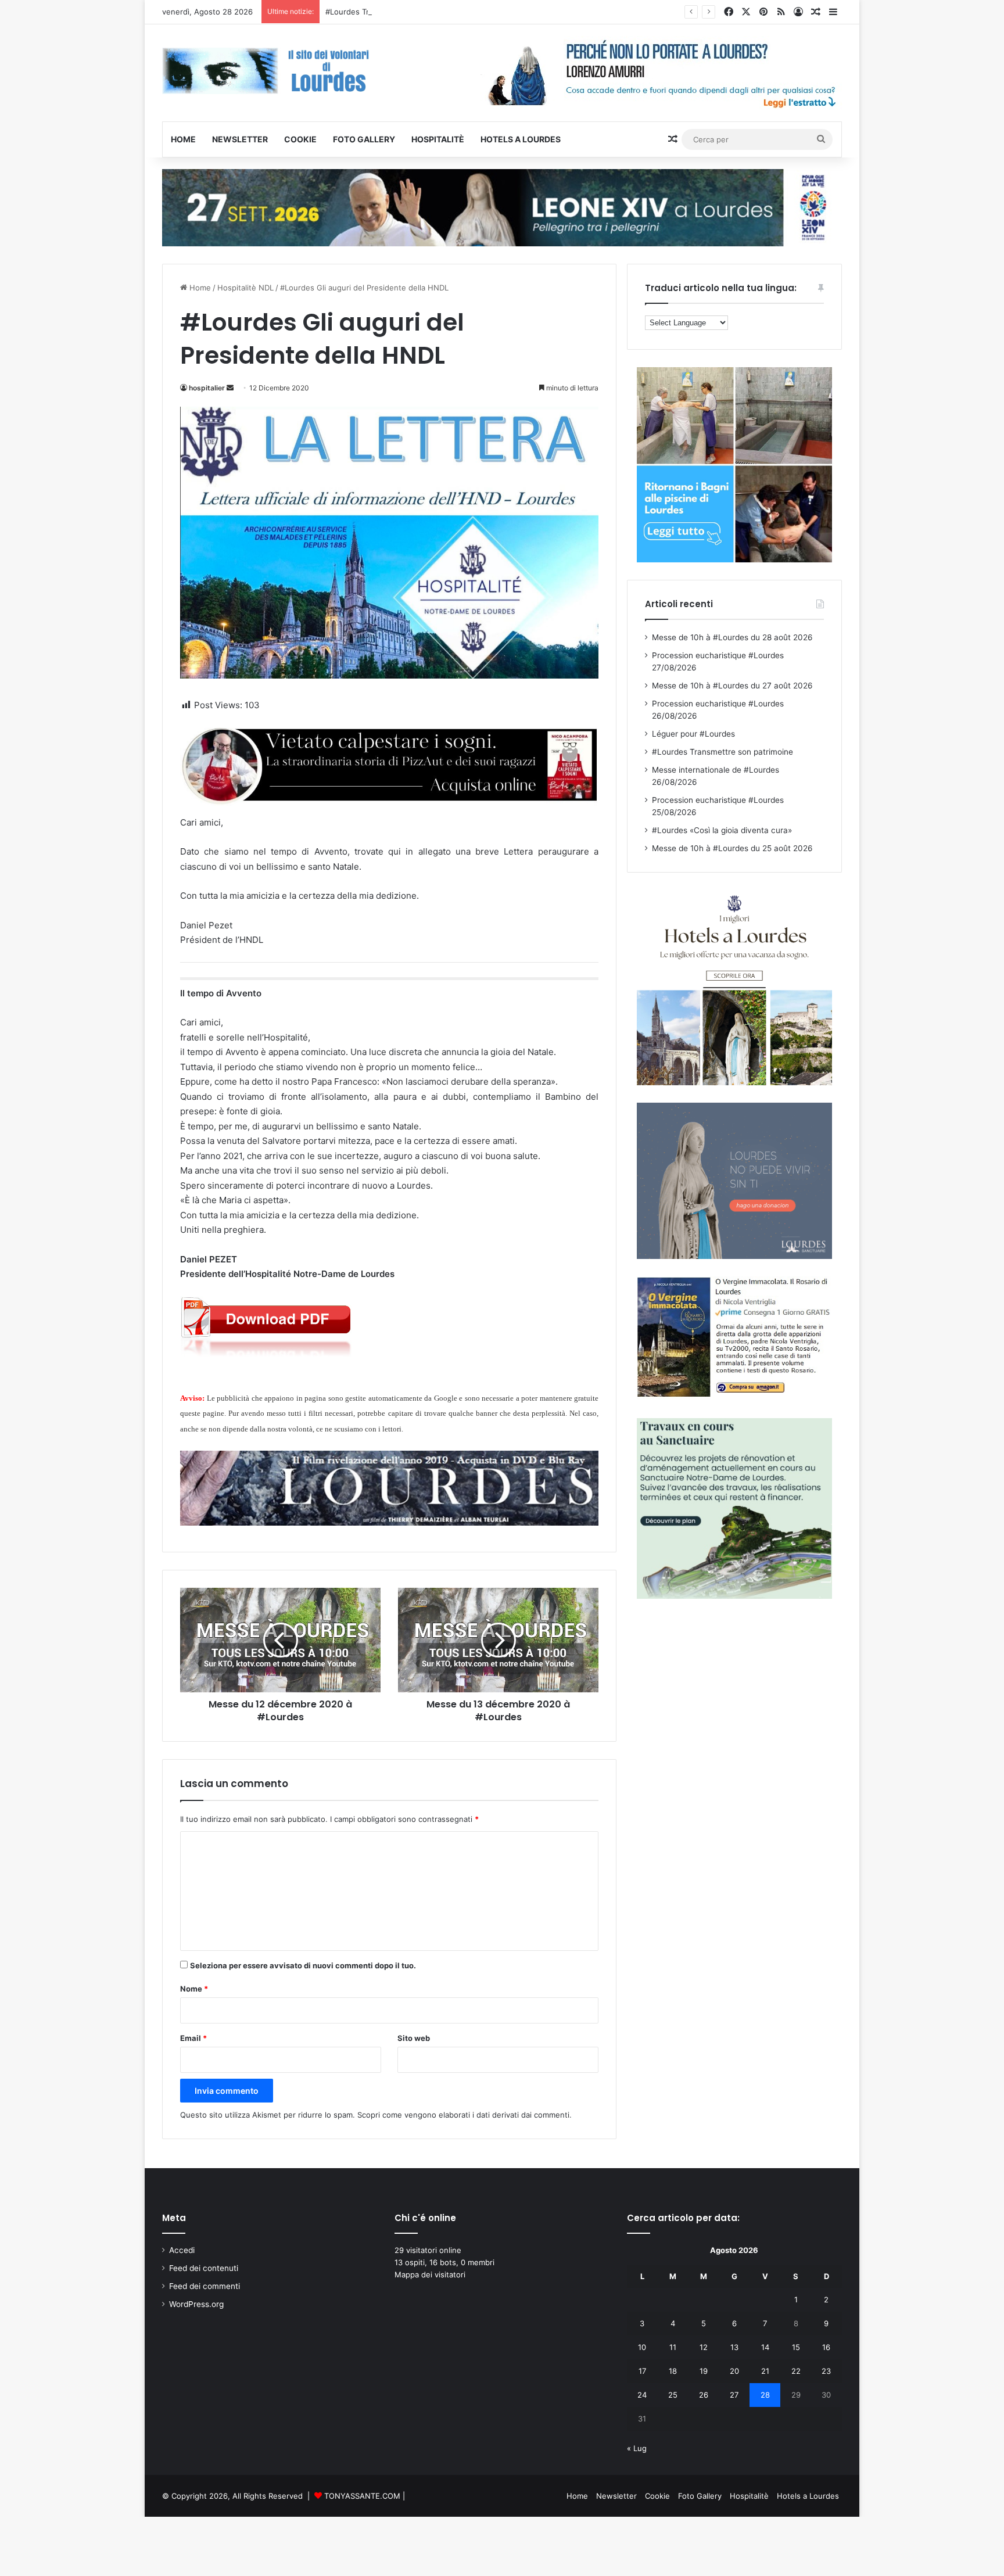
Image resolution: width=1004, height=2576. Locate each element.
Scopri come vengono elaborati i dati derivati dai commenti (463, 2115)
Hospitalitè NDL (245, 288)
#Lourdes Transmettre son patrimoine (394, 12)
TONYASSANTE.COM (362, 2496)
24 (642, 2395)
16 (826, 2347)
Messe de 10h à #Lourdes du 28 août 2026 (732, 637)
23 (826, 2371)
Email (193, 2038)
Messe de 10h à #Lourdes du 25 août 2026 (732, 848)
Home (183, 139)
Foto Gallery (364, 139)
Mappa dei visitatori (430, 2274)
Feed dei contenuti (204, 2268)
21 (765, 2371)
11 (673, 2347)
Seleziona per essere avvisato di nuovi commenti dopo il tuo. (303, 1965)
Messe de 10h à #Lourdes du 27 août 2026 (732, 686)
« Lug (637, 2448)
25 (673, 2395)
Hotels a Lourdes (521, 139)
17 (642, 2371)
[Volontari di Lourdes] (270, 71)
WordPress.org (196, 2304)
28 (765, 2395)
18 (673, 2371)
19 (704, 2371)
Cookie (300, 139)
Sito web (414, 2038)
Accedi (182, 2250)
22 (796, 2371)
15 (796, 2347)
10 (642, 2347)
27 (734, 2395)
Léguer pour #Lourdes (693, 734)
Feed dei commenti (205, 2286)
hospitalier (207, 388)
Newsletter (240, 139)
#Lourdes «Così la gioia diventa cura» (722, 830)
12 (704, 2347)
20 (734, 2371)
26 (704, 2395)
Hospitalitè (438, 139)
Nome (194, 1989)
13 (734, 2347)
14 (765, 2347)
